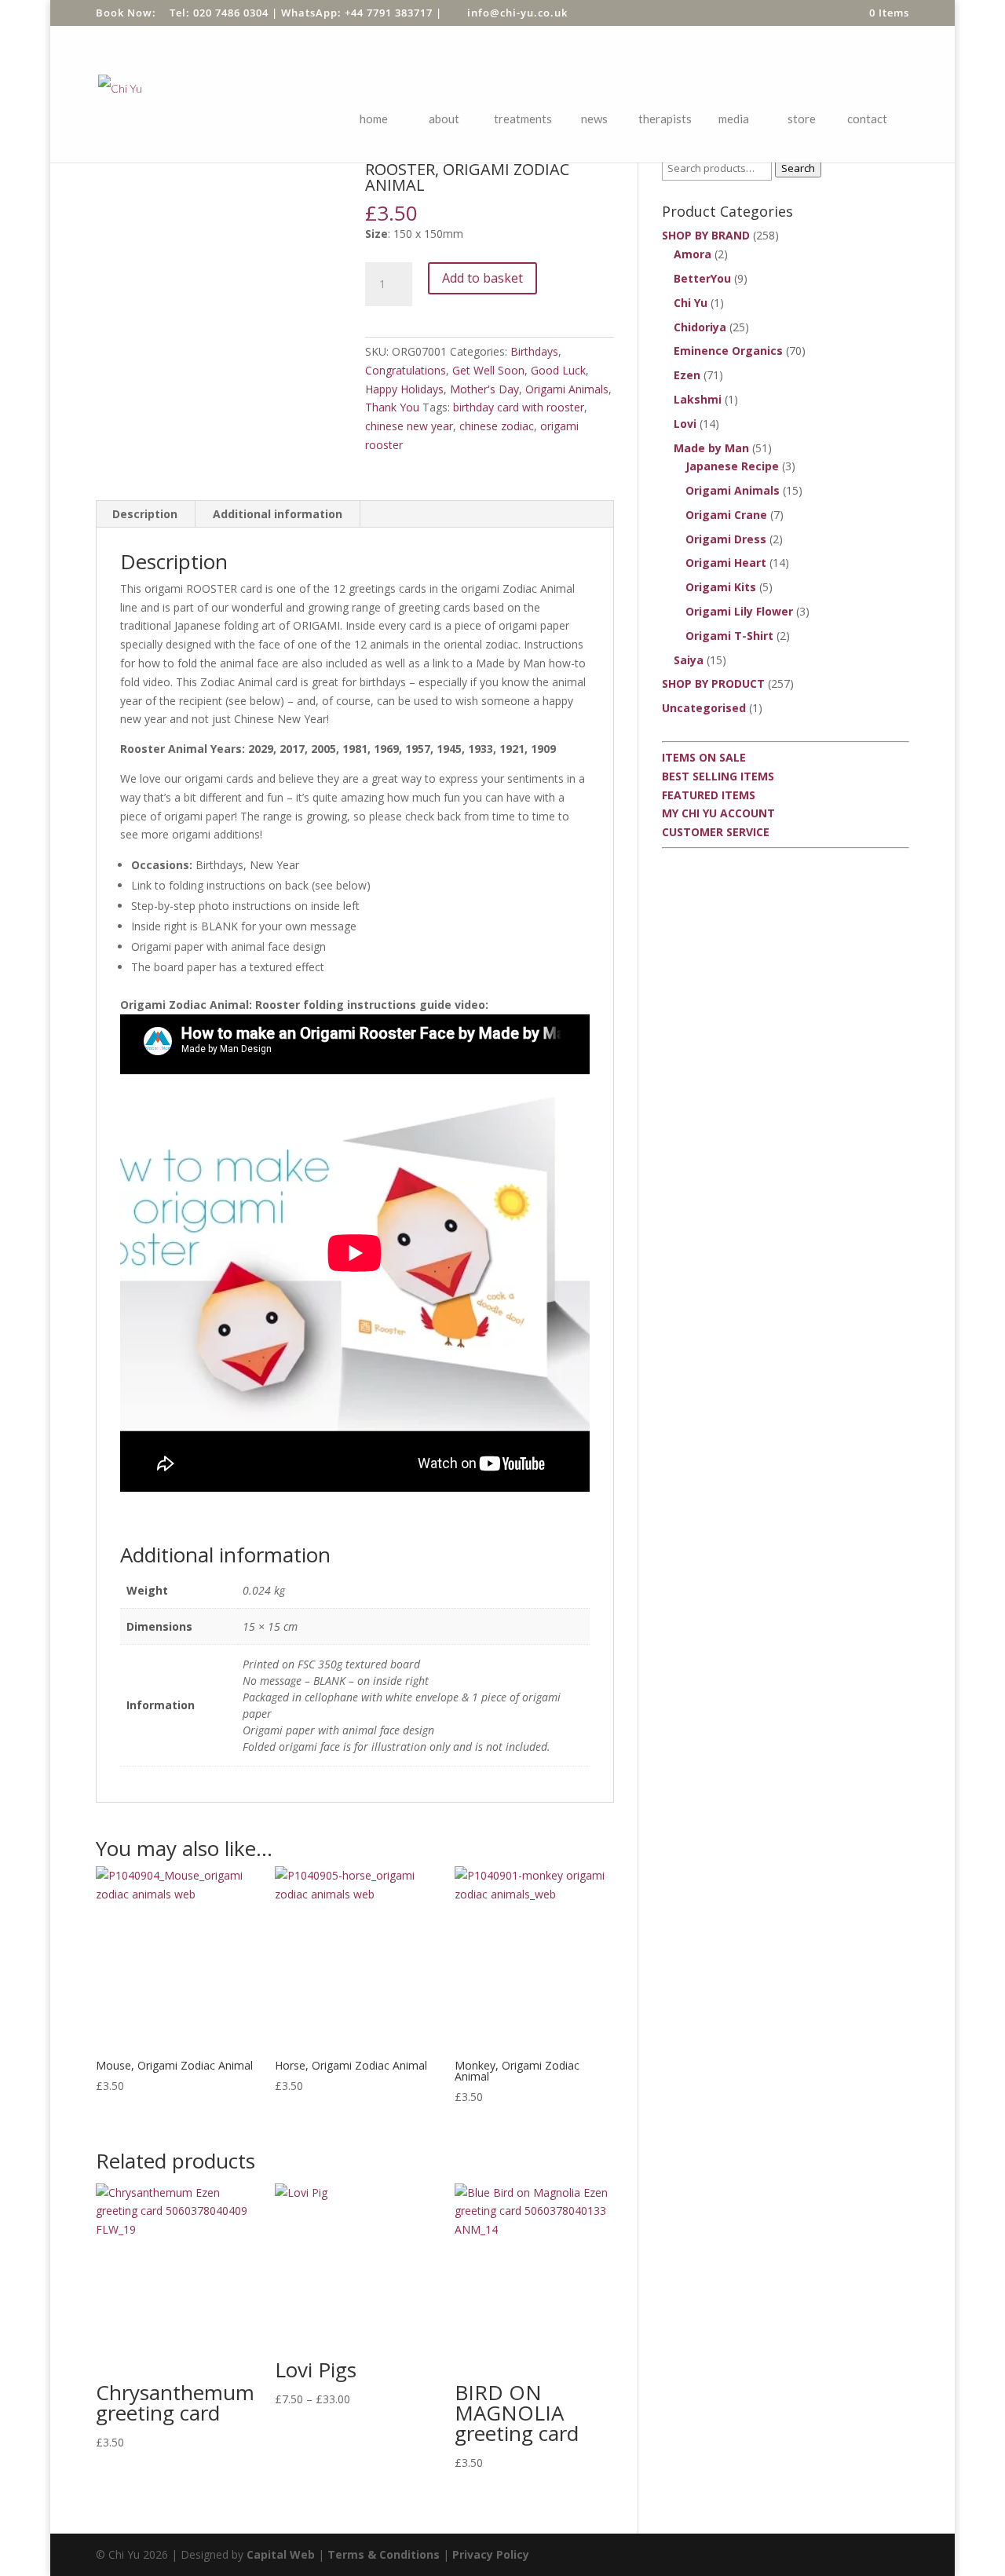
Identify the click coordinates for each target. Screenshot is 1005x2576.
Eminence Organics (728, 351)
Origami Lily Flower (739, 611)
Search (798, 168)
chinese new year (409, 426)
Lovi (685, 424)
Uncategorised (704, 708)
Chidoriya (700, 327)
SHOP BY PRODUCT (713, 683)
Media (734, 119)
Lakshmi (698, 399)
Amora (693, 254)
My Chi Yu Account (718, 813)
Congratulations (406, 370)
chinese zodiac (497, 426)
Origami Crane (726, 515)
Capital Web (281, 2554)
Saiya (689, 660)
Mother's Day (484, 389)
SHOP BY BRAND (706, 235)
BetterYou (702, 278)
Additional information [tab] (278, 514)
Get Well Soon (488, 370)
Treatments (523, 119)
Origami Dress (726, 539)
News (594, 119)
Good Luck (558, 370)
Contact (867, 119)
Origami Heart (726, 563)
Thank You (392, 407)
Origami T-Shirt (729, 636)
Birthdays (534, 351)
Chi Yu (691, 303)
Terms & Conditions (384, 2554)
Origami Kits (721, 587)
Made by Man (711, 448)
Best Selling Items (718, 776)
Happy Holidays (404, 389)
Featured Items (709, 795)
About (444, 119)
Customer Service (716, 832)
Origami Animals (567, 389)
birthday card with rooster (519, 407)
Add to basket (482, 278)
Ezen (687, 375)
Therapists (665, 119)
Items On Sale (704, 757)
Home (374, 119)
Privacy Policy (491, 2554)
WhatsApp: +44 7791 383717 (357, 13)
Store (802, 119)
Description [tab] (145, 514)
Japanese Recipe (732, 466)
